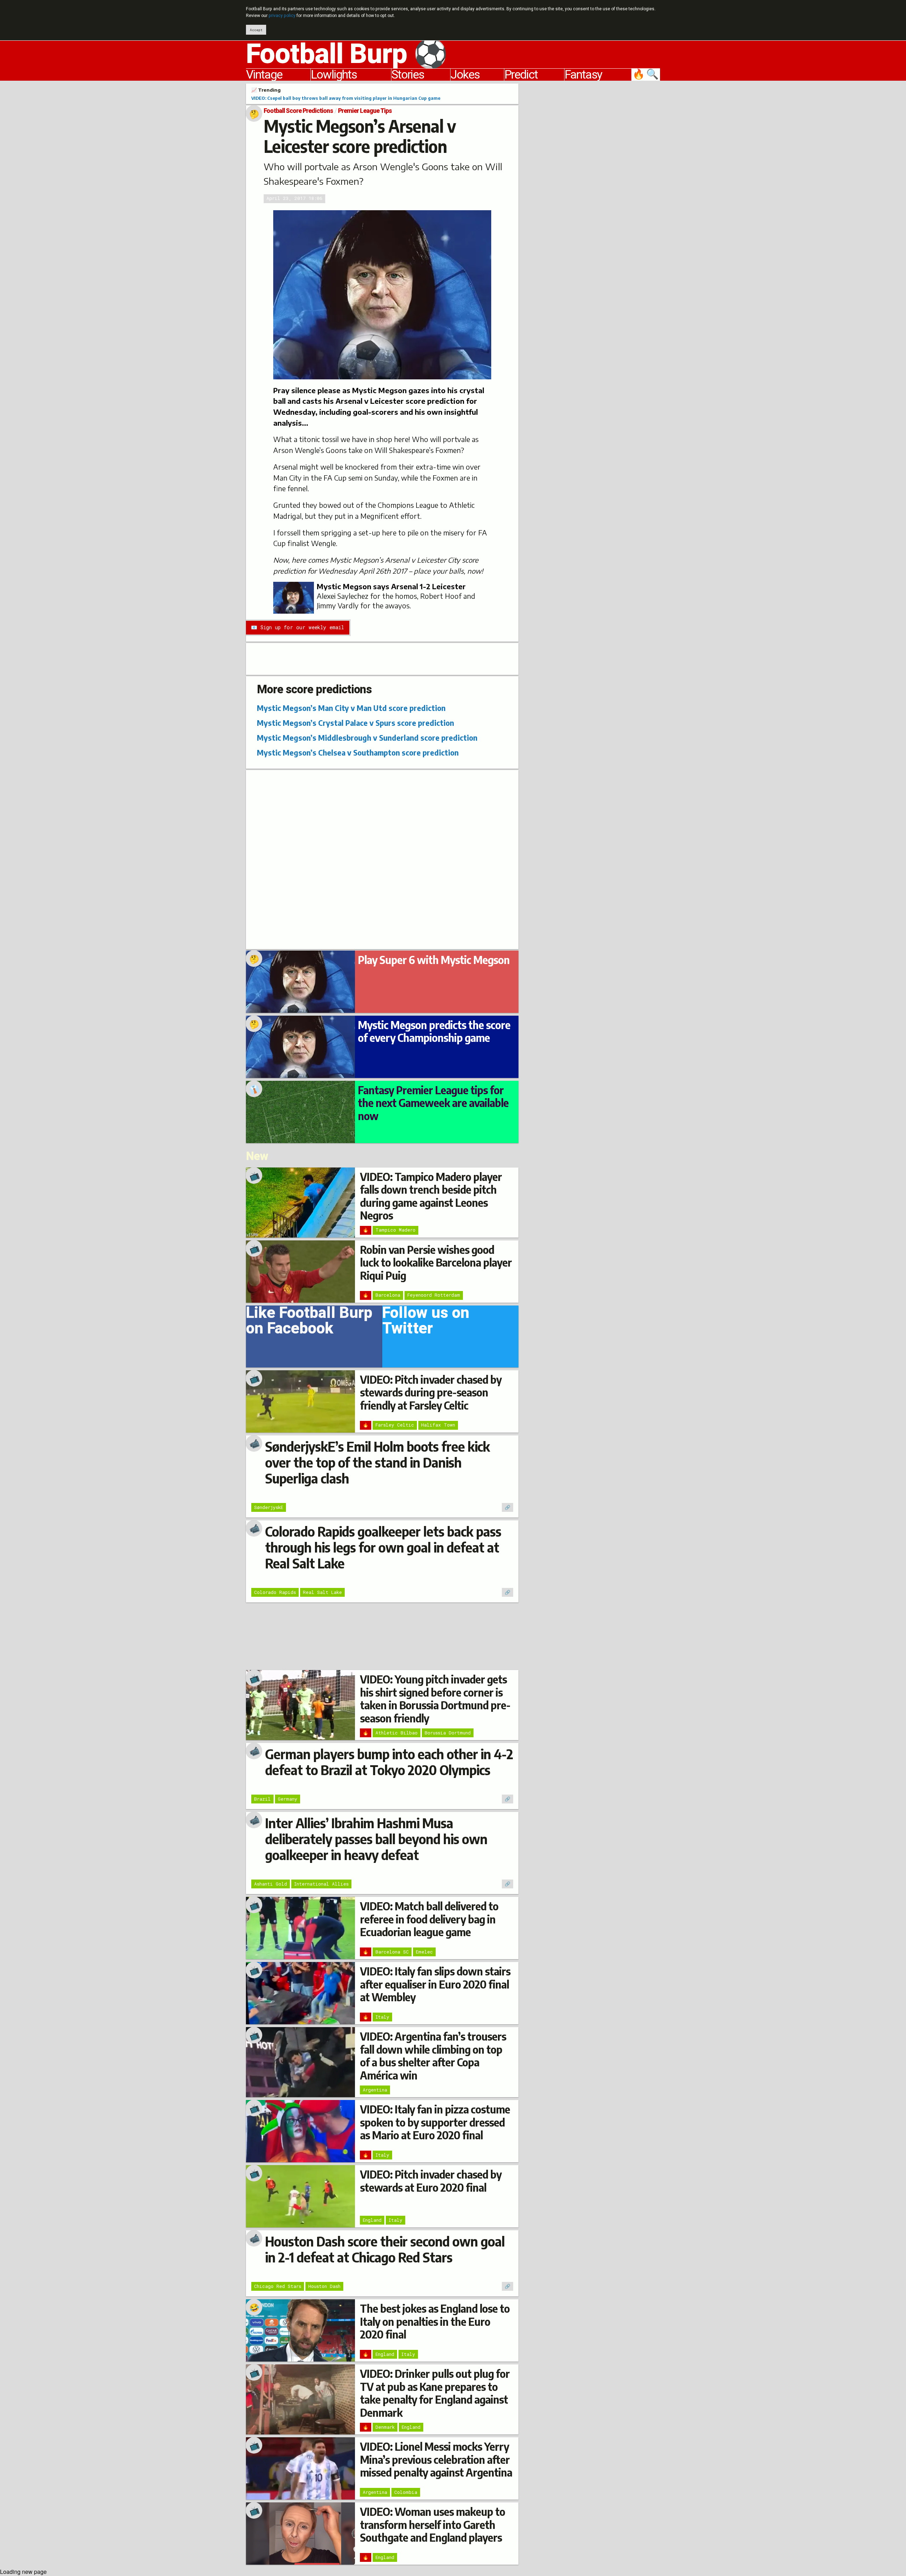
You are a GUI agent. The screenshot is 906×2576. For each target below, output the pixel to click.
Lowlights (334, 75)
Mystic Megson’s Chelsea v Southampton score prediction (358, 753)
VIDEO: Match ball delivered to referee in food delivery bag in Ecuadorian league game (429, 1919)
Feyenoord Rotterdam (434, 1295)
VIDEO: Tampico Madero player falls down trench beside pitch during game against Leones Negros (431, 1196)
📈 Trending (266, 90)
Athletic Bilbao (397, 1733)
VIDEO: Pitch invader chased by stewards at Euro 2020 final (431, 2181)
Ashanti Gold (271, 1884)
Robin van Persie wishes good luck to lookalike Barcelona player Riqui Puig (436, 1263)
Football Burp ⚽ (347, 54)
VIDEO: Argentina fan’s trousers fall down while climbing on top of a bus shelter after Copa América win (433, 2056)
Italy (382, 2017)
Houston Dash (324, 2286)
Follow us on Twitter (426, 1323)
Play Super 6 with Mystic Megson (434, 960)
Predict (521, 75)
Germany (288, 1799)
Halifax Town (438, 1425)
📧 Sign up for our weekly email (297, 627)
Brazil (262, 1799)
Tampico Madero (395, 1230)
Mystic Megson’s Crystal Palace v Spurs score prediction (355, 723)
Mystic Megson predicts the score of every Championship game (434, 1031)
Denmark (385, 2427)
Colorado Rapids (275, 1592)
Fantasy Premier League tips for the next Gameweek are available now (433, 1103)
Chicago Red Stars (278, 2286)
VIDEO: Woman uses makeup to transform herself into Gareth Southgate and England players (432, 2525)
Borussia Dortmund (448, 1733)
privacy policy (282, 16)
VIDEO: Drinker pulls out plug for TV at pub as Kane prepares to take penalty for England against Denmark (435, 2393)
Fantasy (583, 75)
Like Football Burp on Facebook (309, 1323)
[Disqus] (382, 859)
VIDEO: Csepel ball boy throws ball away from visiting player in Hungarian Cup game (346, 98)
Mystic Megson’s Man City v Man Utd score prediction (351, 708)
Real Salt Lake (322, 1592)
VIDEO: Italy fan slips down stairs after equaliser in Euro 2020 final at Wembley (435, 1984)
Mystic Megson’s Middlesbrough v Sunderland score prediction (367, 738)
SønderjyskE (269, 1507)
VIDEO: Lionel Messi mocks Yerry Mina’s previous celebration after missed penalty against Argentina (436, 2459)
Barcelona (388, 1295)
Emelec (424, 1952)
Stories (408, 75)
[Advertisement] (595, 190)
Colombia (406, 2492)
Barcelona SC (392, 1952)
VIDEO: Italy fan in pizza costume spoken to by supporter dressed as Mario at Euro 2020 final (435, 2122)
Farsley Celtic (395, 1425)
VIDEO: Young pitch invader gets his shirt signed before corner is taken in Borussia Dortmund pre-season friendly (435, 1699)
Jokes (465, 75)
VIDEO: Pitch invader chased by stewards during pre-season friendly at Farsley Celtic (431, 1392)
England (372, 2220)
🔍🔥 (646, 75)
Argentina (375, 2090)
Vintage (264, 75)
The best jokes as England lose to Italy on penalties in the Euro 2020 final (435, 2321)
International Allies (321, 1884)
